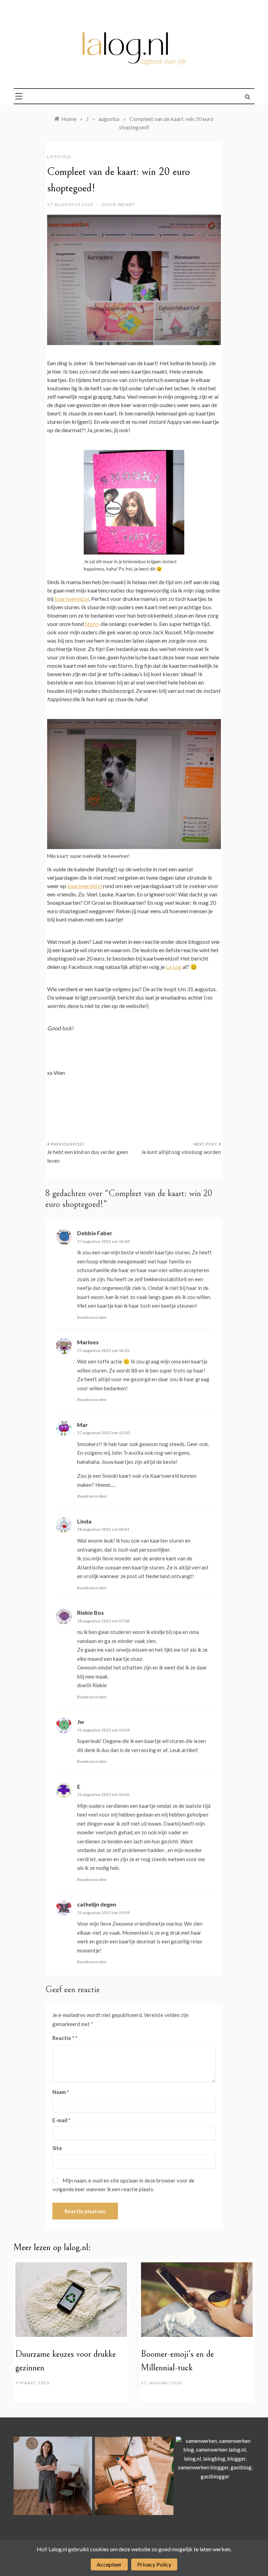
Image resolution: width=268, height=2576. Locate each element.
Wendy (126, 204)
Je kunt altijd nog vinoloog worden (181, 1152)
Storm (92, 624)
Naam (61, 2092)
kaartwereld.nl (72, 599)
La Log (174, 967)
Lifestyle (59, 157)
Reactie (63, 2038)
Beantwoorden (92, 1317)
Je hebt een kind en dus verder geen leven (88, 1156)
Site (57, 2148)
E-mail (61, 2120)
